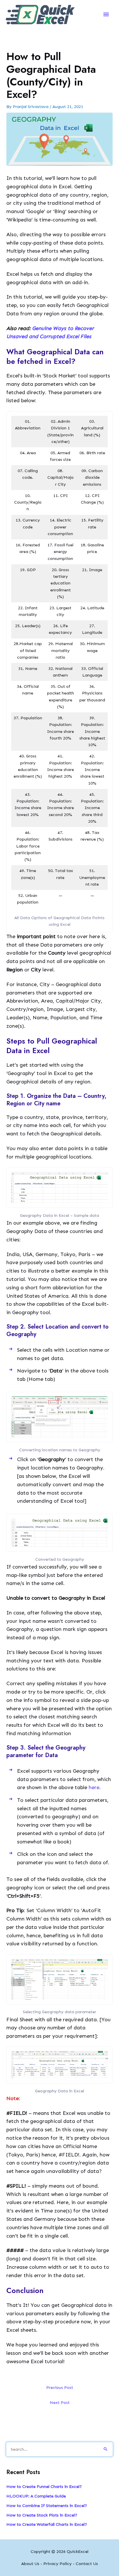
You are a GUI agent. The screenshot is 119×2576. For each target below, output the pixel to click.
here (94, 1787)
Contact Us (87, 2564)
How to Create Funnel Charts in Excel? (44, 2486)
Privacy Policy (57, 2564)
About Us (30, 2564)
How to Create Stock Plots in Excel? (42, 2515)
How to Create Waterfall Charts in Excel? (47, 2524)
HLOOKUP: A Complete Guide (36, 2496)
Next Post (60, 2402)
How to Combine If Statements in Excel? (47, 2506)
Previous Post (60, 2387)
